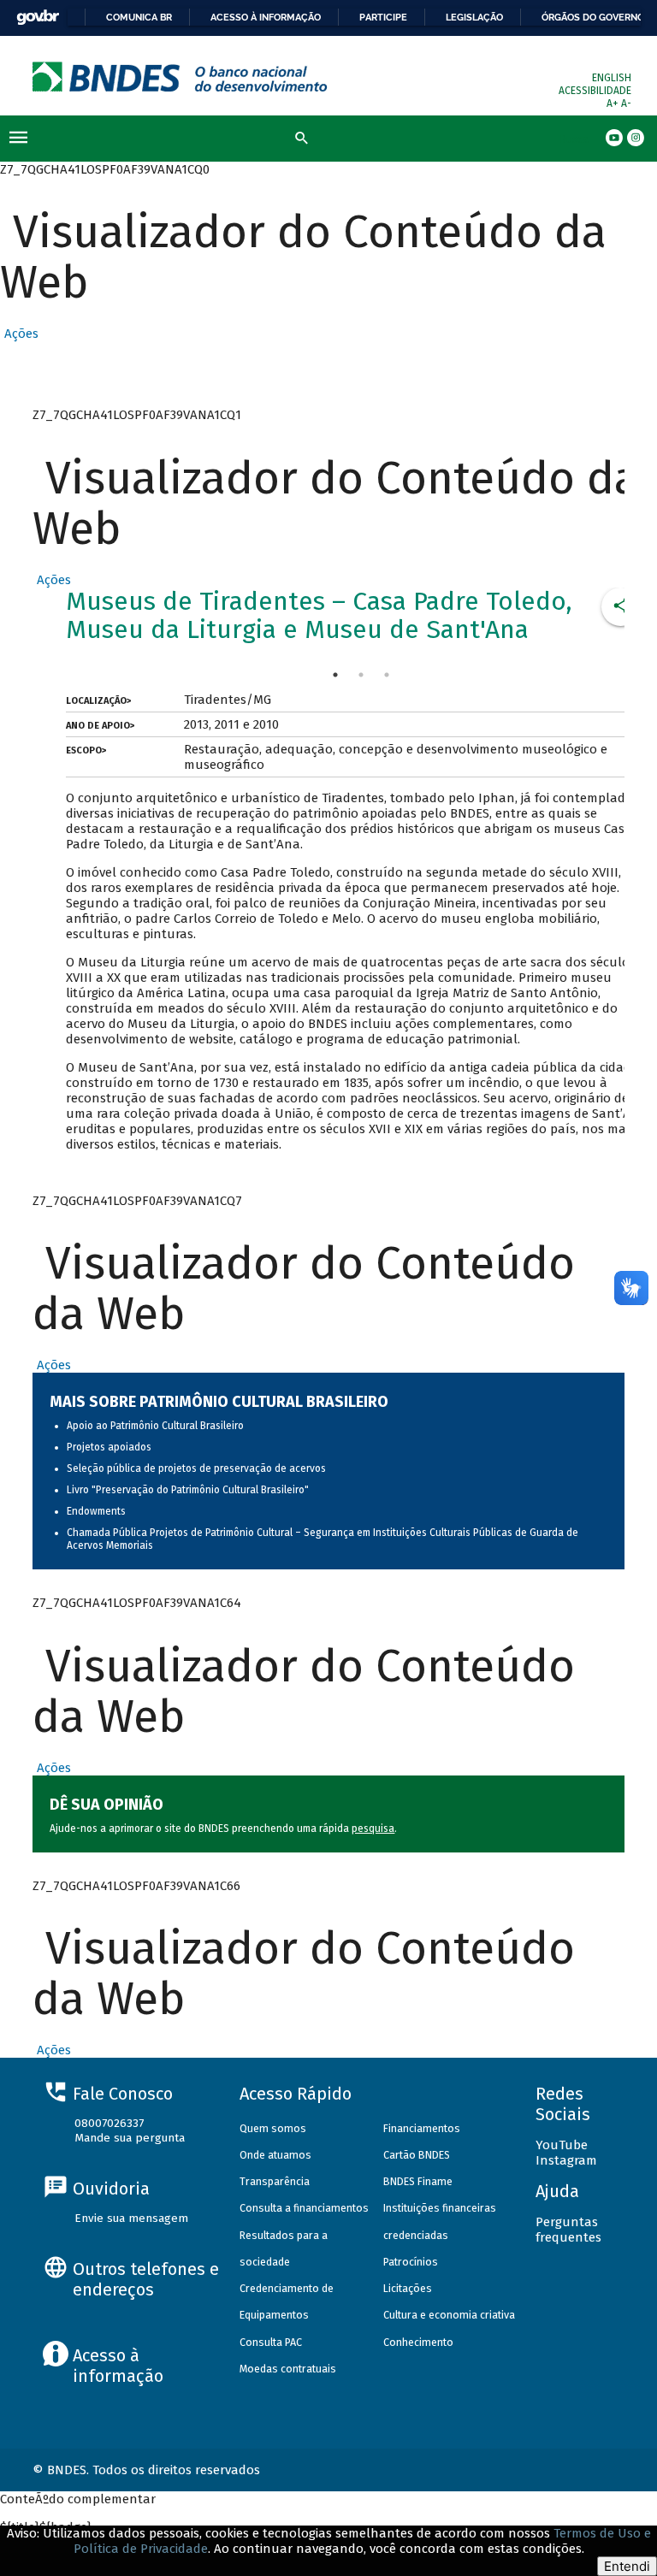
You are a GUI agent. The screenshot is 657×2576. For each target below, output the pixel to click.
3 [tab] (387, 675)
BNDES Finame (418, 2181)
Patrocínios (411, 2262)
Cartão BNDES (417, 2155)
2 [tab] (361, 675)
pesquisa (373, 1829)
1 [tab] (335, 675)
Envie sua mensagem (131, 2218)
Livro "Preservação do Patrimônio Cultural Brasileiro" (188, 1490)
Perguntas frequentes (568, 2230)
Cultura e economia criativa (449, 2315)
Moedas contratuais (288, 2369)
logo (180, 77)
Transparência (275, 2181)
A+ (614, 103)
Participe (383, 17)
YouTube (562, 2145)
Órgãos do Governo (593, 17)
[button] (19, 334)
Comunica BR (139, 17)
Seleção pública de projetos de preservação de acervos (196, 1468)
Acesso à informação (266, 17)
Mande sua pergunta (130, 2138)
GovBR (38, 18)
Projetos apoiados (109, 1447)
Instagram (566, 2160)
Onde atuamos (275, 2155)
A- (626, 103)
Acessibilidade (595, 91)
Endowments (96, 1511)
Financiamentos (422, 2128)
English (612, 78)
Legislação (474, 17)
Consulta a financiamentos (304, 2208)
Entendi (627, 2566)
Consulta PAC (271, 2342)
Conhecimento (418, 2342)
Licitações (408, 2288)
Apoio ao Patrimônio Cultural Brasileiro (155, 1426)
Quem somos (273, 2128)
